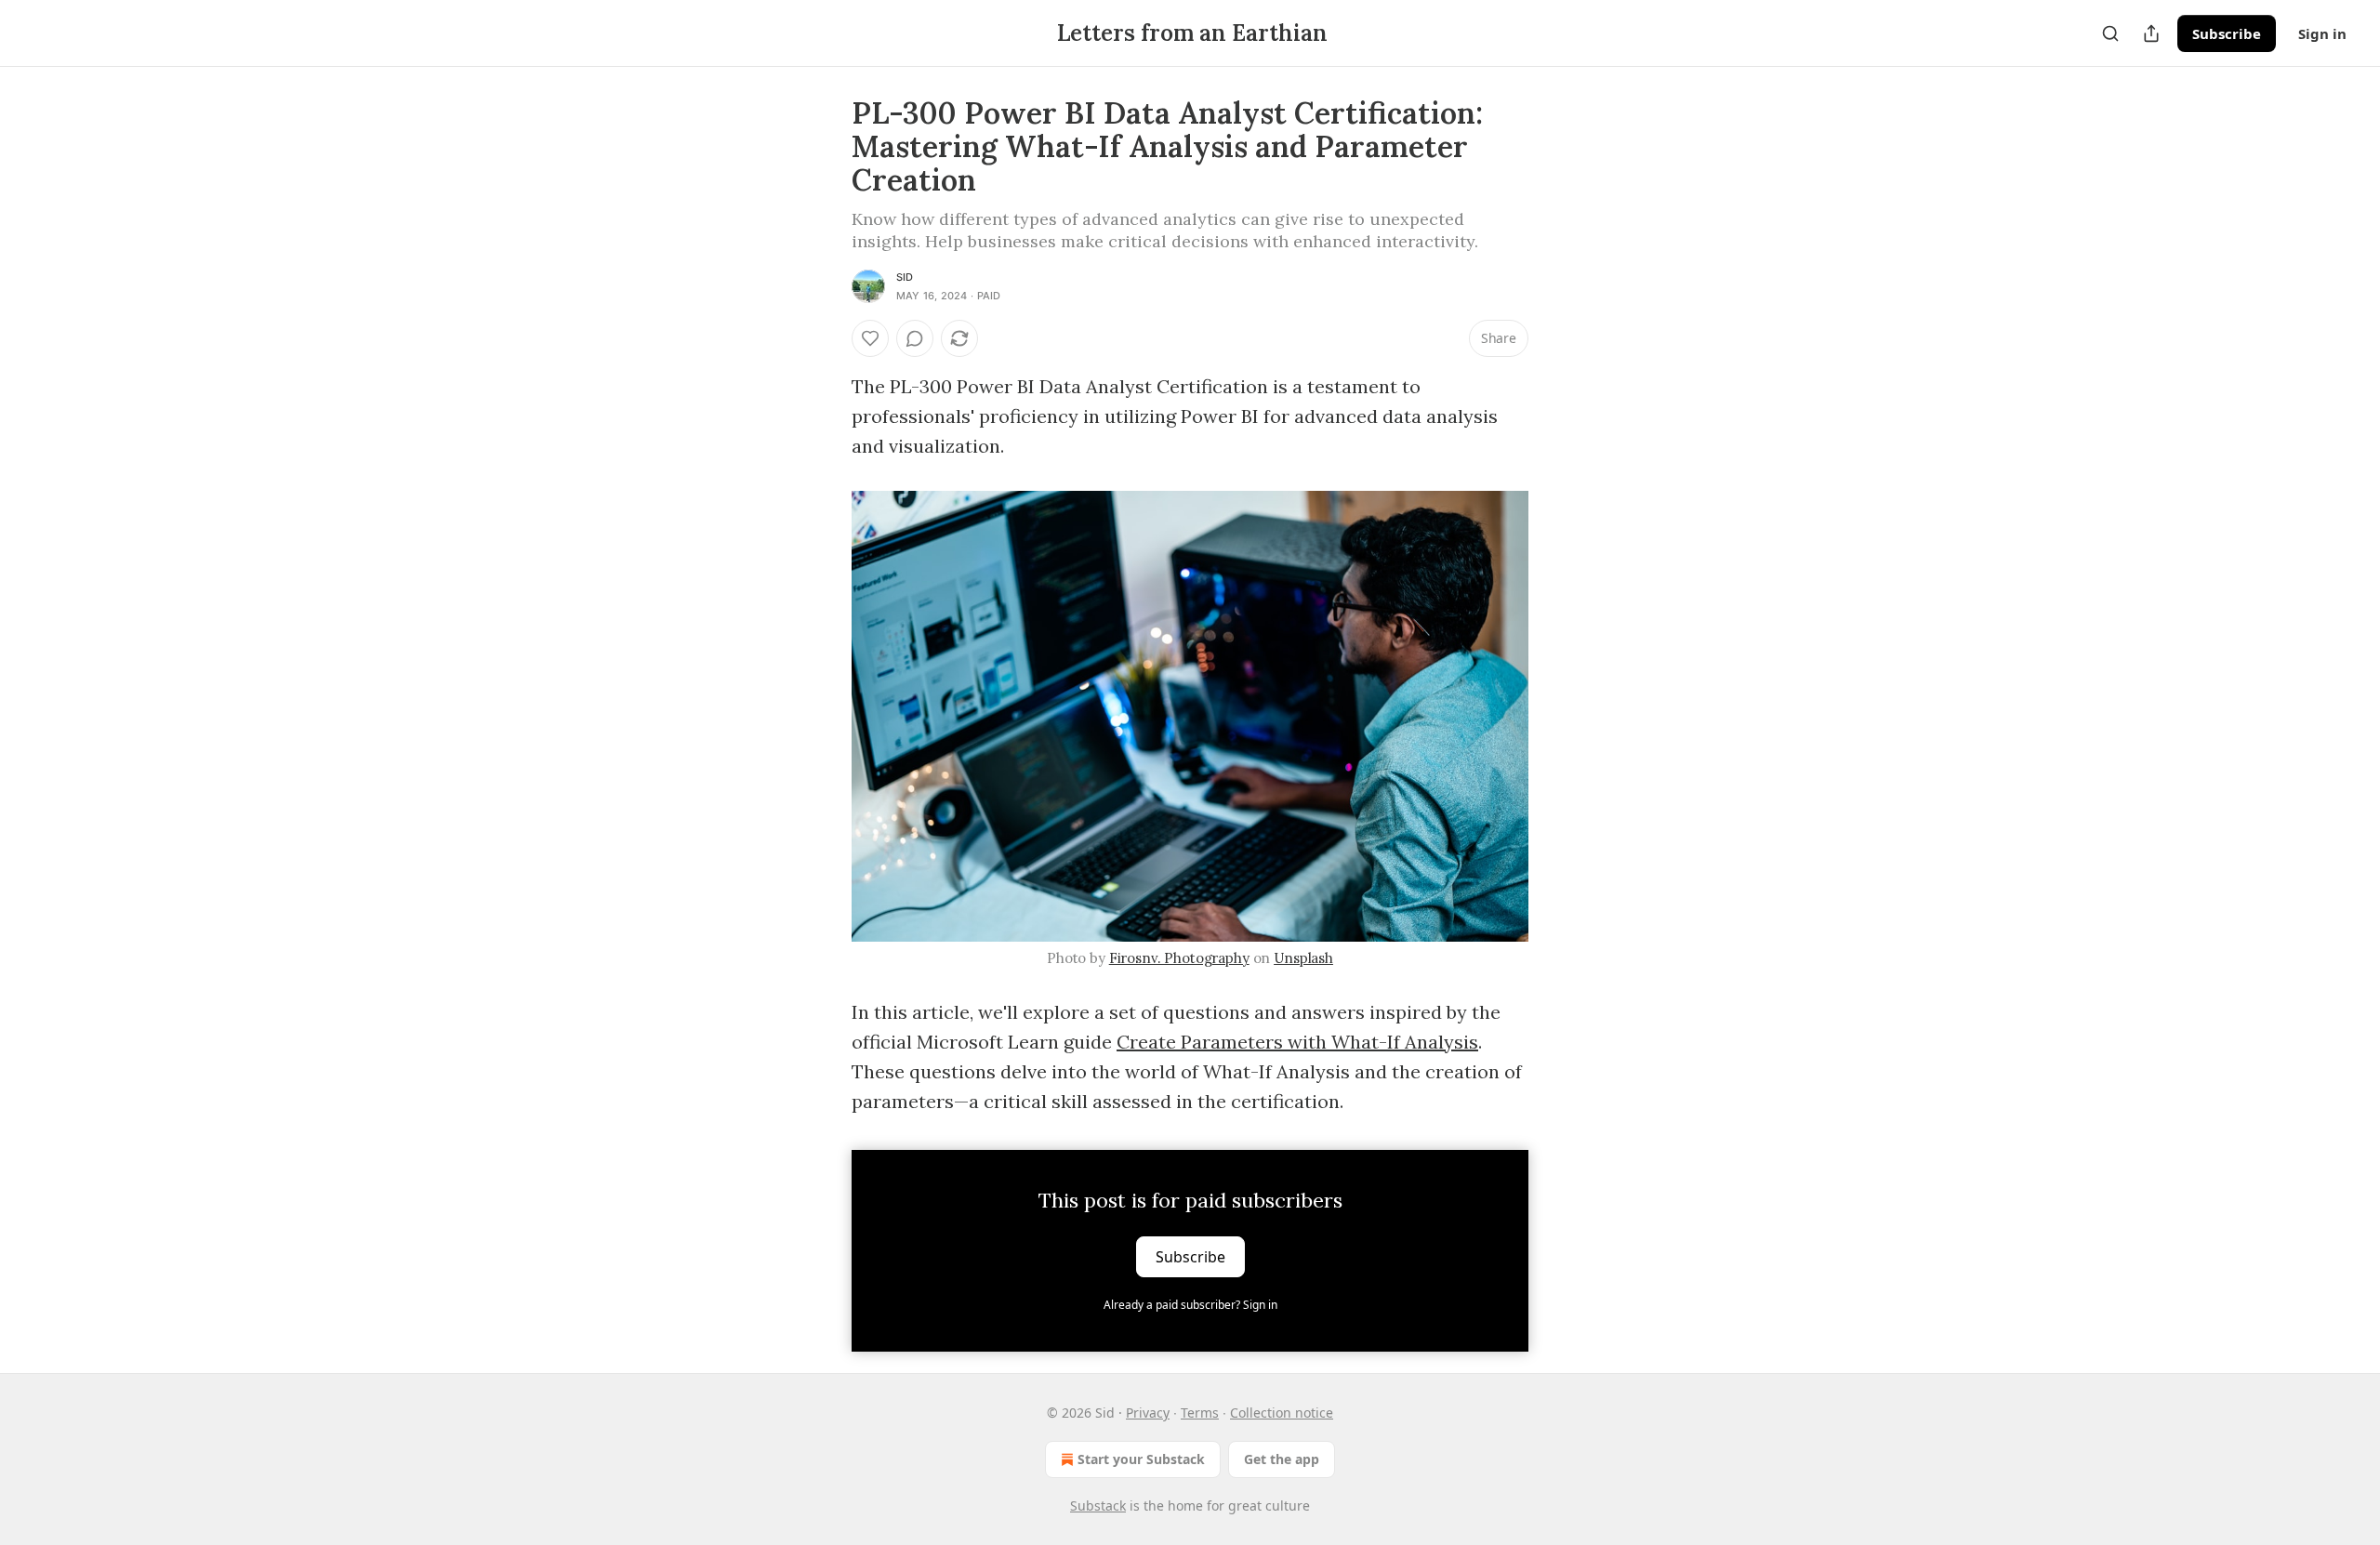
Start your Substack (1141, 1459)
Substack (1098, 1505)
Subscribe (2227, 33)
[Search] (2110, 33)
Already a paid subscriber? (1190, 1305)
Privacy (1148, 1413)
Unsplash (1303, 958)
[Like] (870, 338)
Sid (905, 277)
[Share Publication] (2151, 33)
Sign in (2322, 33)
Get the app (1282, 1459)
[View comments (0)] (915, 338)
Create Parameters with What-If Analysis (1297, 1042)
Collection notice (1282, 1413)
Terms (1200, 1413)
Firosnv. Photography (1179, 958)
